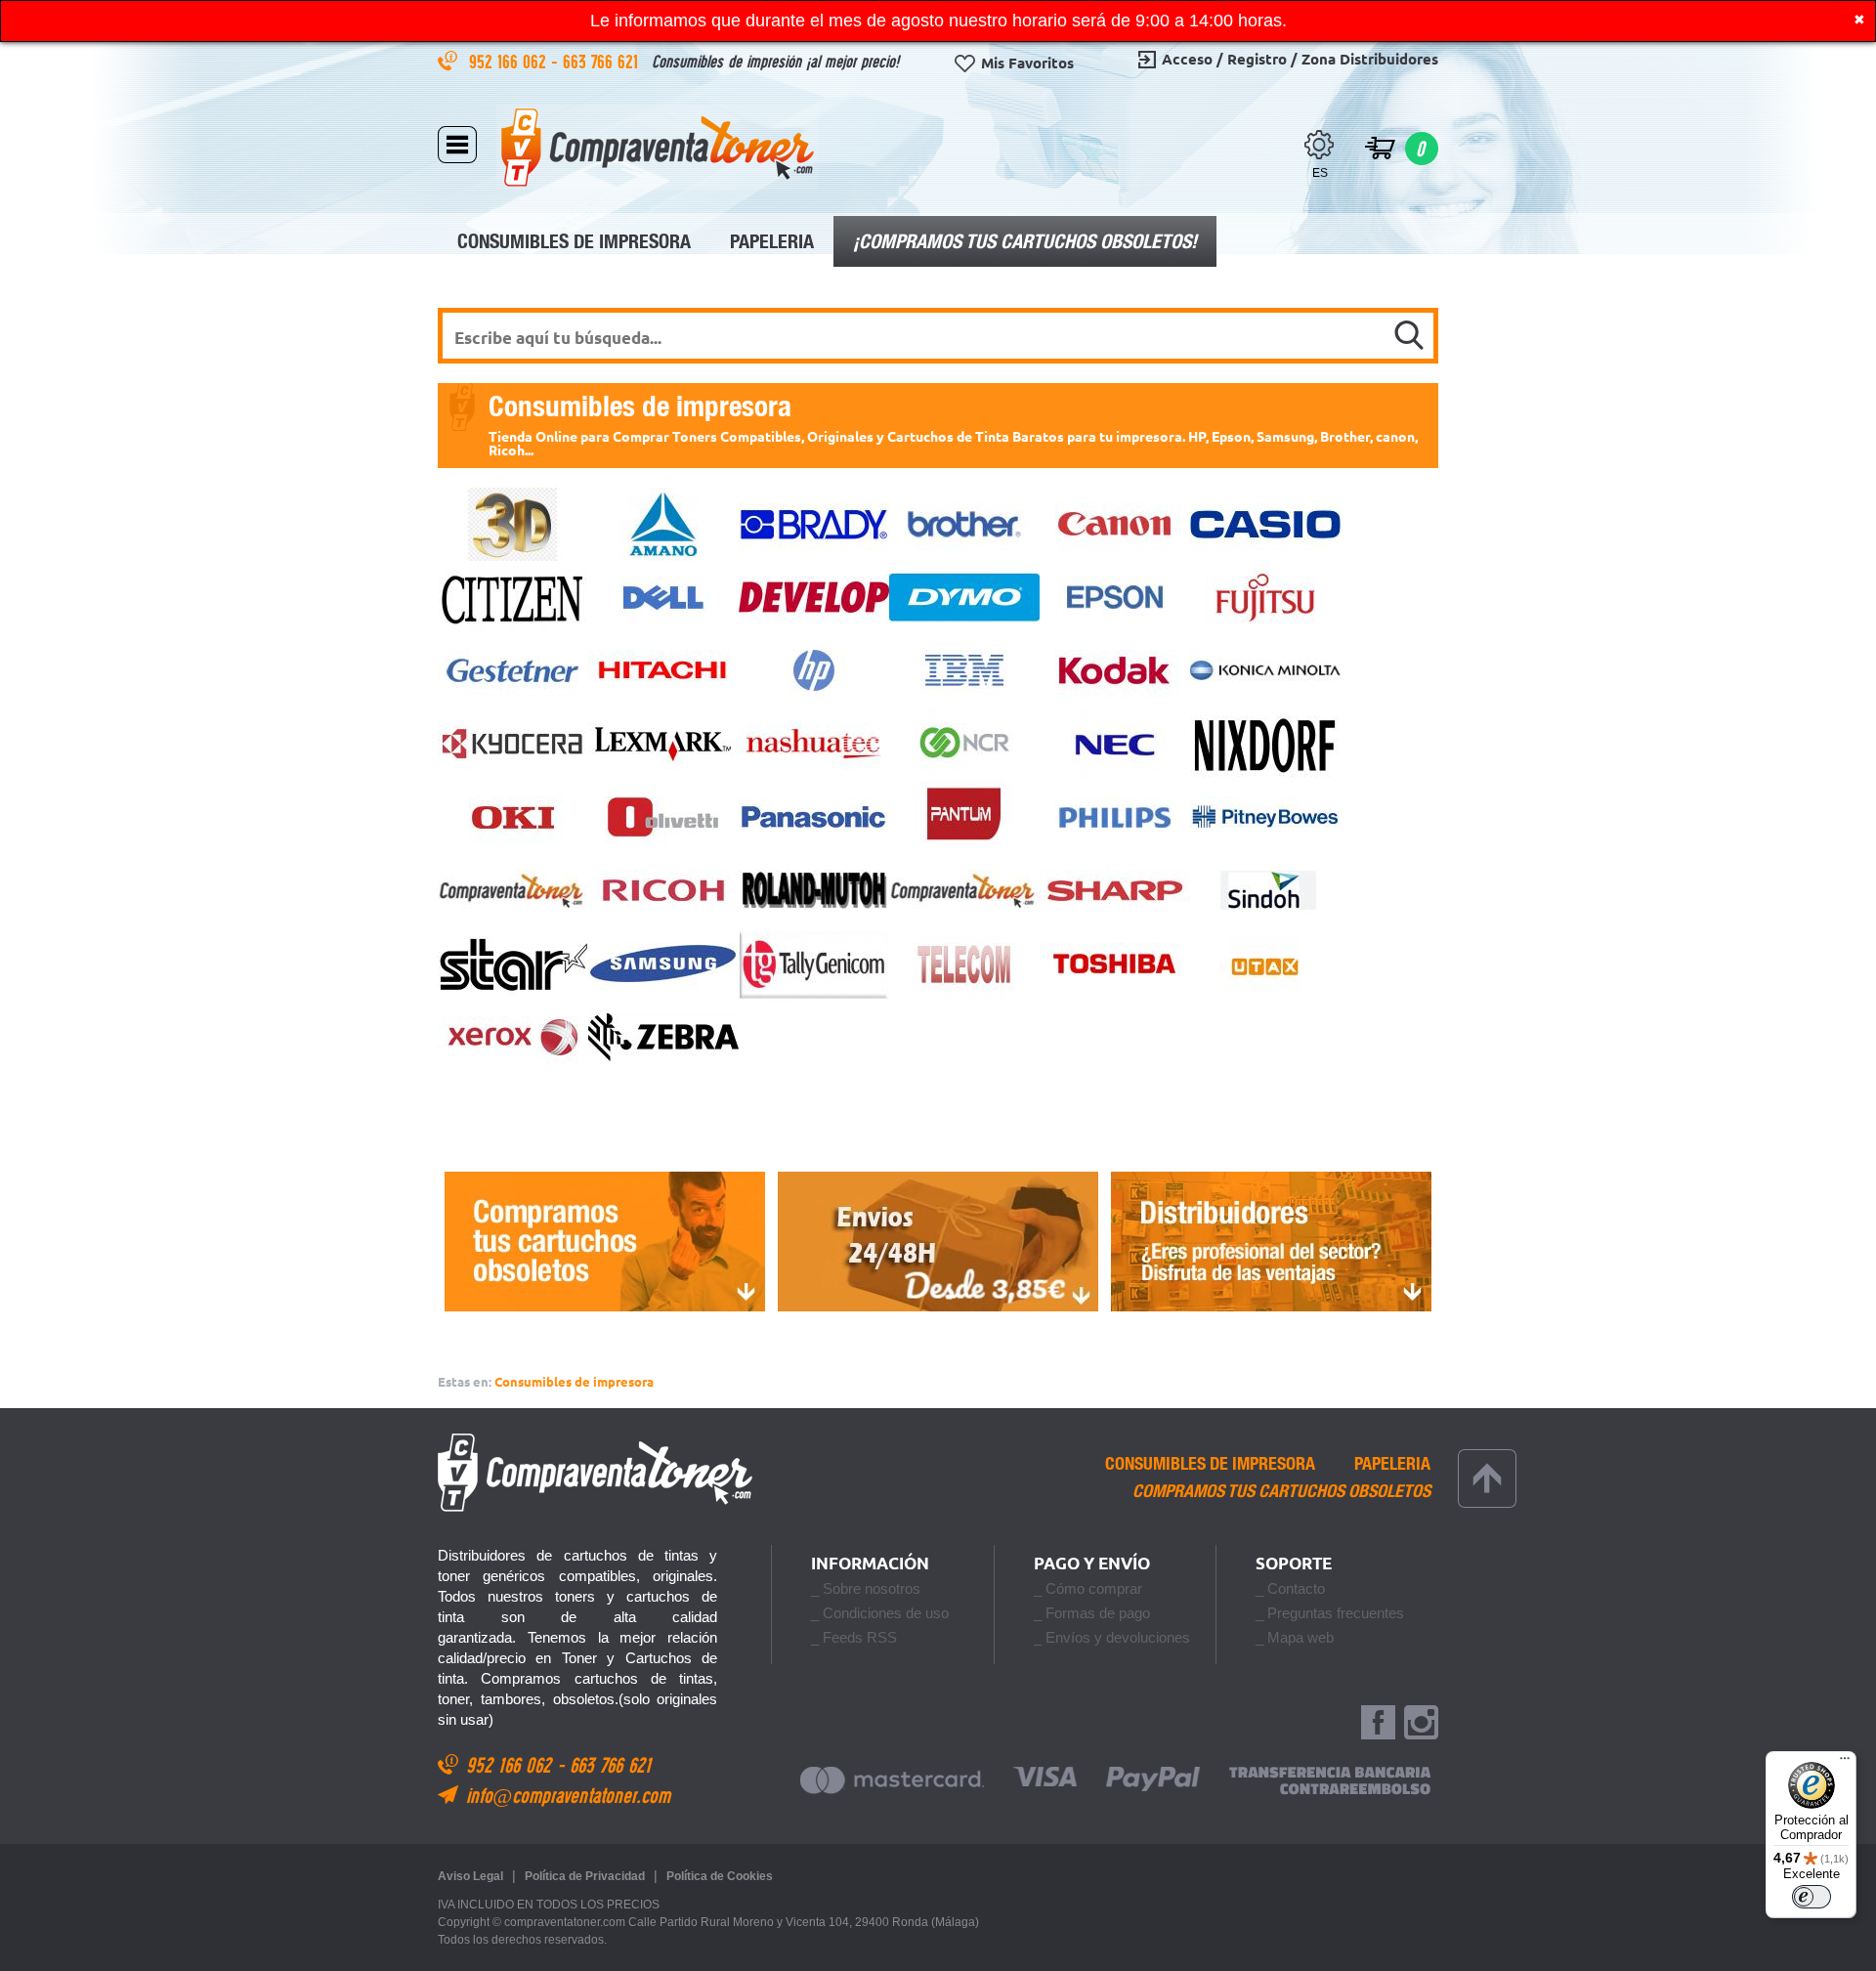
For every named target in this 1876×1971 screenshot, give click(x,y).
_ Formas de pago (1092, 1613)
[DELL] (663, 598)
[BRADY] (814, 524)
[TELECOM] (964, 964)
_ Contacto (1290, 1588)
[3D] (513, 524)
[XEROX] (513, 1037)
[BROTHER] (964, 524)
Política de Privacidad (585, 1876)
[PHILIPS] (1115, 817)
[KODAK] (1115, 671)
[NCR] (964, 744)
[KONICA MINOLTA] (1265, 671)
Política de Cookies (720, 1876)
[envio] (938, 1242)
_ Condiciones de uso (880, 1613)
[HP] (814, 671)
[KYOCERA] (513, 744)
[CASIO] (1265, 524)
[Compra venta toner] (658, 147)
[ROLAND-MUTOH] (814, 891)
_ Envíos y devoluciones (1112, 1637)
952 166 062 (510, 61)
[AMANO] (663, 524)
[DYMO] (964, 598)
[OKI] (513, 817)
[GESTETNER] (513, 671)
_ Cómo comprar (1088, 1588)
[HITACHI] (663, 671)
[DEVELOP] (814, 598)
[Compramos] (604, 1242)
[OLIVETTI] (663, 817)
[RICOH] (663, 891)
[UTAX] (1265, 964)
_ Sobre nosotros (866, 1588)
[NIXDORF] (1265, 744)
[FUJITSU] (1265, 598)
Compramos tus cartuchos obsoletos (1281, 1491)
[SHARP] (1115, 891)
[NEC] (1115, 744)
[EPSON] (1115, 598)
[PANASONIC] (814, 817)
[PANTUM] (964, 817)
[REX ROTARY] (513, 891)
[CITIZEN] (513, 598)
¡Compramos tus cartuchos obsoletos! (1025, 241)
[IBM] (964, 671)
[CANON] (1115, 524)
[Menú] (1845, 1763)
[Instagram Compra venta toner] (1421, 1723)
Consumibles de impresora (574, 241)
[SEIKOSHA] (964, 891)
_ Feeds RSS (854, 1637)
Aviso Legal (470, 1876)
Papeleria (772, 241)
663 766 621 (603, 61)
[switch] (1812, 1897)
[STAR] (513, 964)
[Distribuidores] (1272, 1242)
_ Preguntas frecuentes (1330, 1613)
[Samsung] (663, 964)
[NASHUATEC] (814, 744)
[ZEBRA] (663, 1037)
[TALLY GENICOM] (814, 964)
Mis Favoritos (1027, 63)
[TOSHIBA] (1115, 964)
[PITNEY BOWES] (1265, 817)
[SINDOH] (1265, 891)
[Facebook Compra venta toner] (1378, 1723)
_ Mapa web (1295, 1637)
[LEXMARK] (663, 744)
